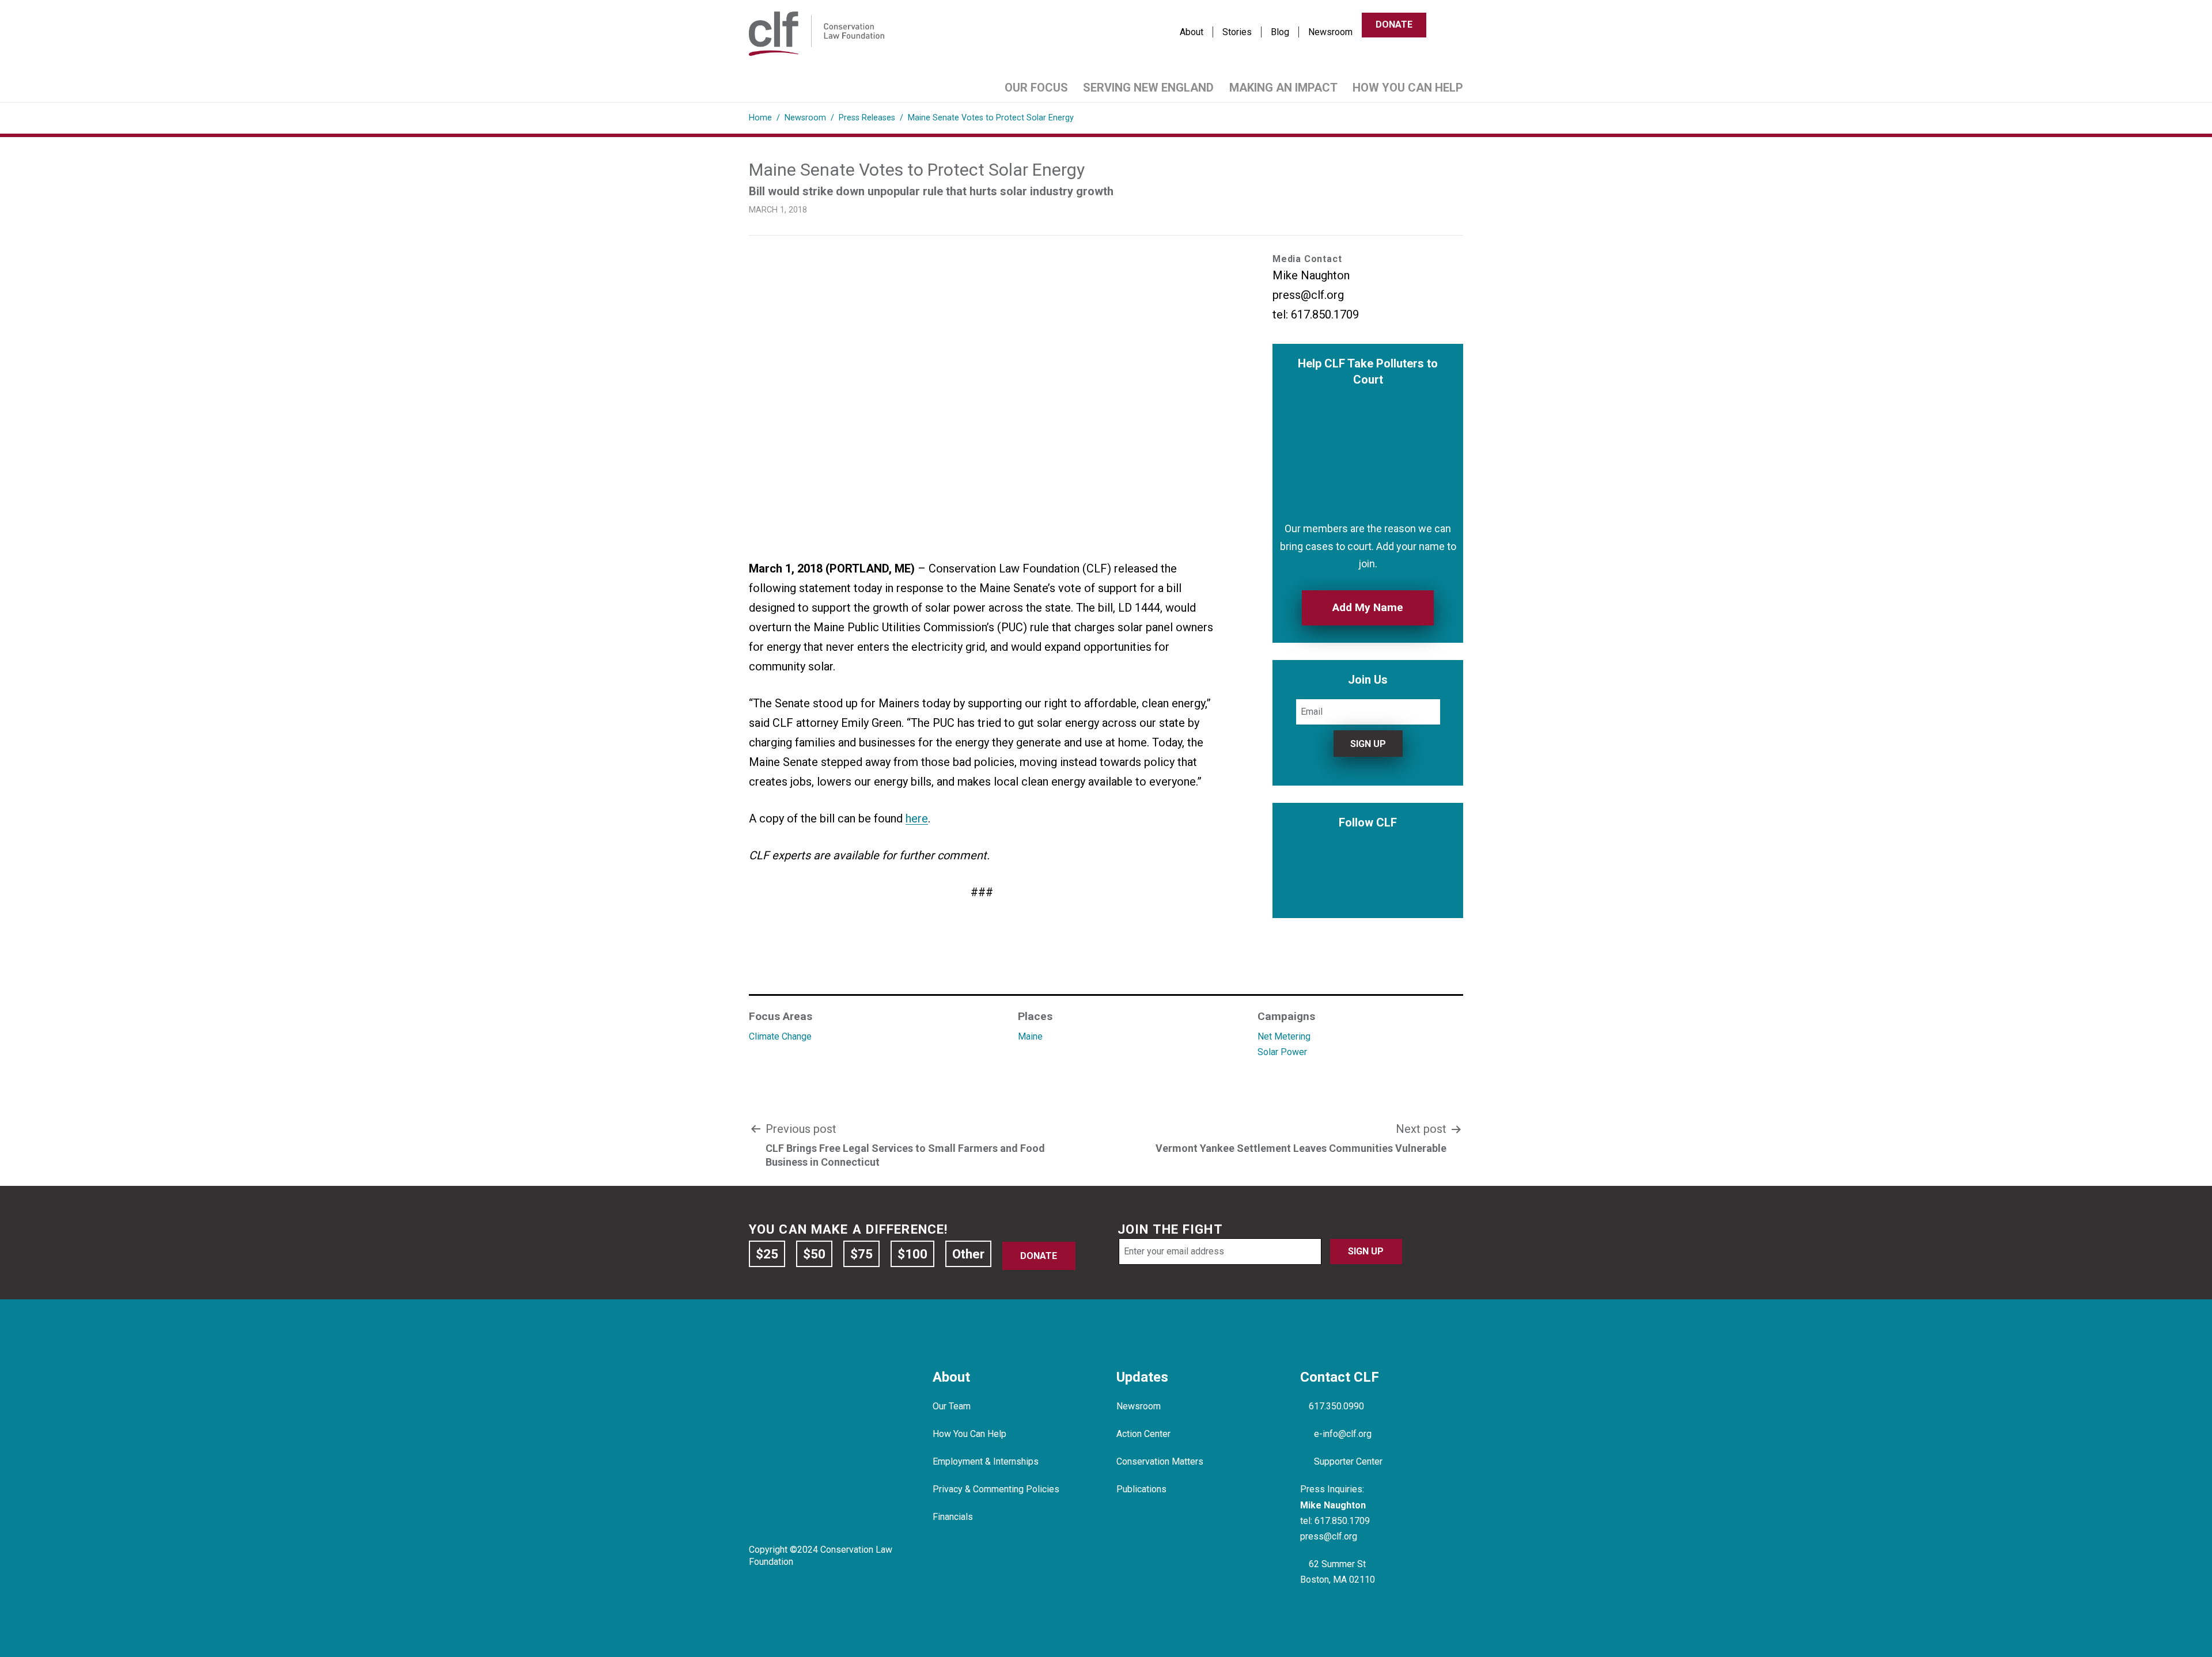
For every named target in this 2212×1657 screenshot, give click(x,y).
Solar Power (1282, 1052)
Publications (1141, 1489)
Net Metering (1284, 1036)
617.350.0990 (1336, 1406)
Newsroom (1330, 32)
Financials (953, 1517)
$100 (912, 1254)
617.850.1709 (1342, 1521)
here (917, 818)
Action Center (1143, 1434)
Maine (1030, 1036)
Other (968, 1254)
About (1192, 32)
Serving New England (1148, 88)
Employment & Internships (986, 1461)
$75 (861, 1254)
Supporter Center (1348, 1461)
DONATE (1394, 24)
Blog (1280, 32)
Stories (1237, 32)
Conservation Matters (1160, 1461)
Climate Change (780, 1036)
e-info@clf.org (1343, 1434)
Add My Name (1368, 607)
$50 (814, 1254)
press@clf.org (1329, 1536)
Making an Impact (1283, 88)
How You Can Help (1408, 88)
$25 (767, 1254)
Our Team (952, 1406)
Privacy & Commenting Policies (996, 1489)
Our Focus (1036, 88)
